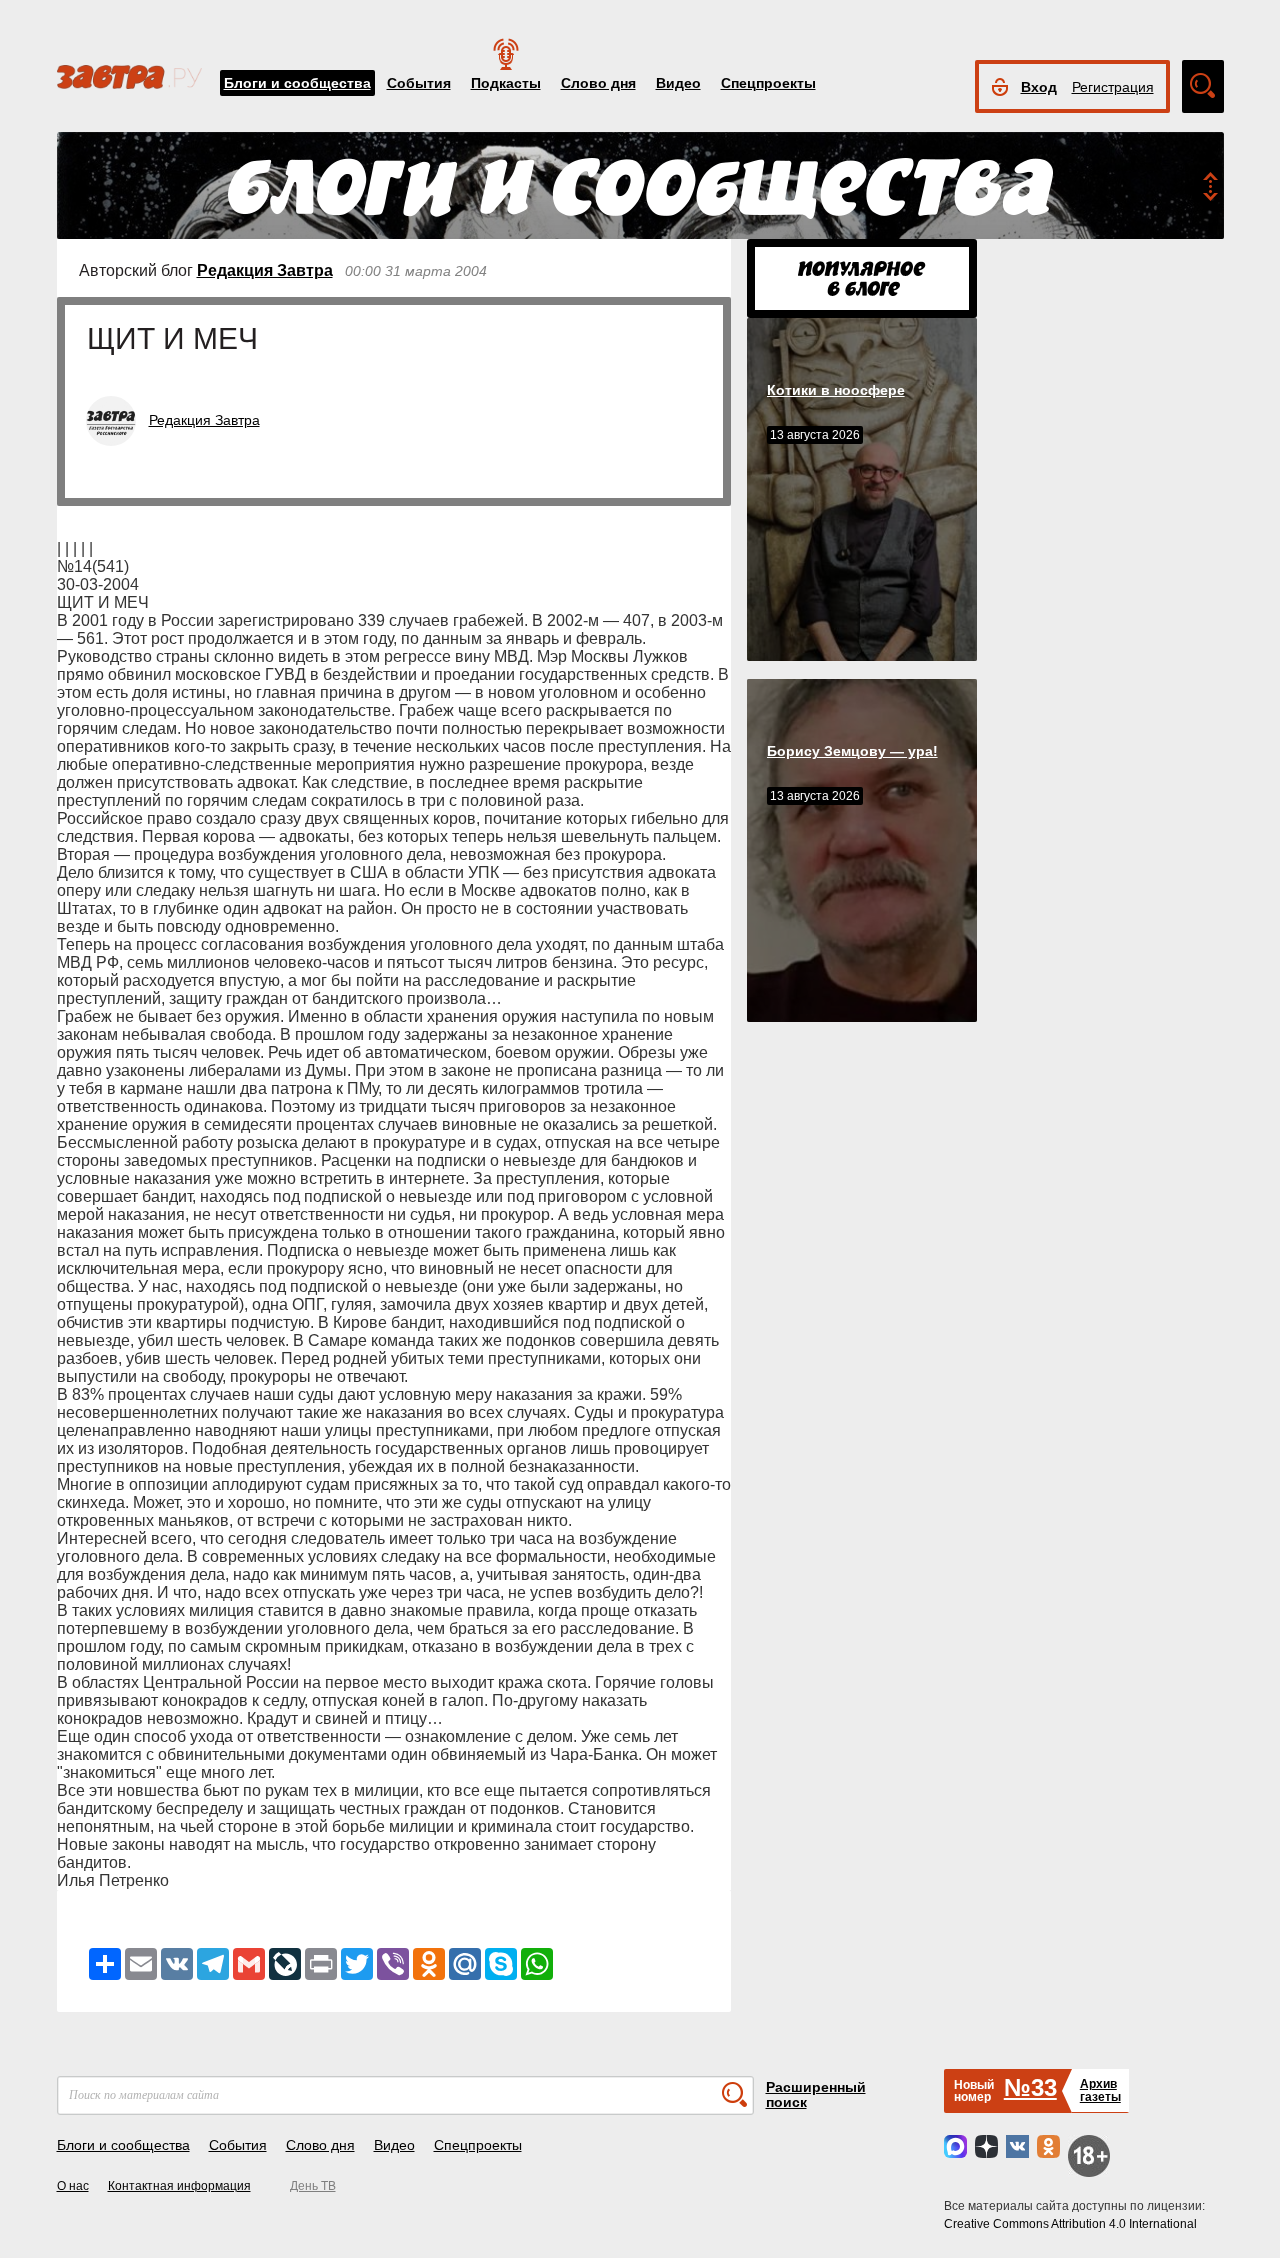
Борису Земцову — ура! (852, 751)
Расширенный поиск (816, 2094)
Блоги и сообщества (297, 83)
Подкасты (506, 83)
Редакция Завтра (265, 270)
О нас (73, 2186)
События (419, 83)
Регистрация (1113, 87)
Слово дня (598, 83)
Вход (1039, 87)
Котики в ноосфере (836, 390)
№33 (1030, 2087)
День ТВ (313, 2186)
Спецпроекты (768, 83)
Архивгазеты (1100, 2090)
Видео (678, 83)
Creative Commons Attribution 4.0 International (1070, 2224)
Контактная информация (179, 2186)
